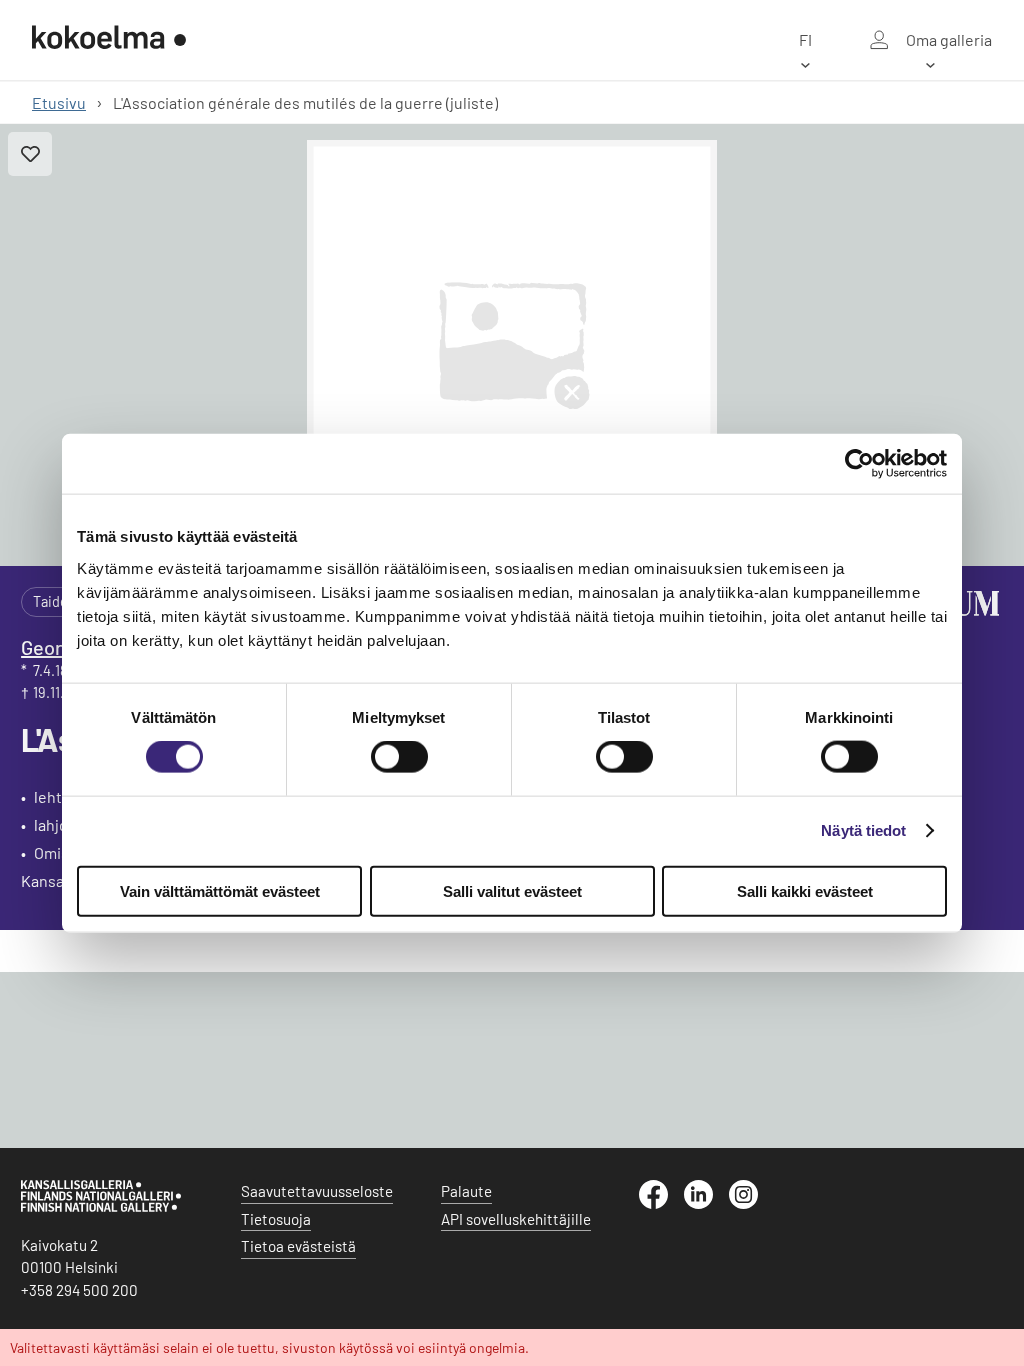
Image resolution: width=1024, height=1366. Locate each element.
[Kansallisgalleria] (101, 1207)
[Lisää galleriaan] (30, 154)
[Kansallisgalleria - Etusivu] (109, 39)
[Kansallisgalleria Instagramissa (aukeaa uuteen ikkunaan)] (751, 1203)
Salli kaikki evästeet (805, 890)
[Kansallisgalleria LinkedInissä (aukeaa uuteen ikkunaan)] (706, 1203)
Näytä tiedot (863, 830)
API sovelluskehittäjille (516, 1219)
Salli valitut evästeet (512, 890)
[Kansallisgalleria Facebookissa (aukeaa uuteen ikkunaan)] (661, 1203)
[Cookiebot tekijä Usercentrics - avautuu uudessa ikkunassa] (859, 464)
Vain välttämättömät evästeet (220, 890)
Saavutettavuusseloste (317, 1191)
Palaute (466, 1191)
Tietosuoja (276, 1219)
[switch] (399, 757)
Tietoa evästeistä (298, 1246)
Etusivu (59, 102)
